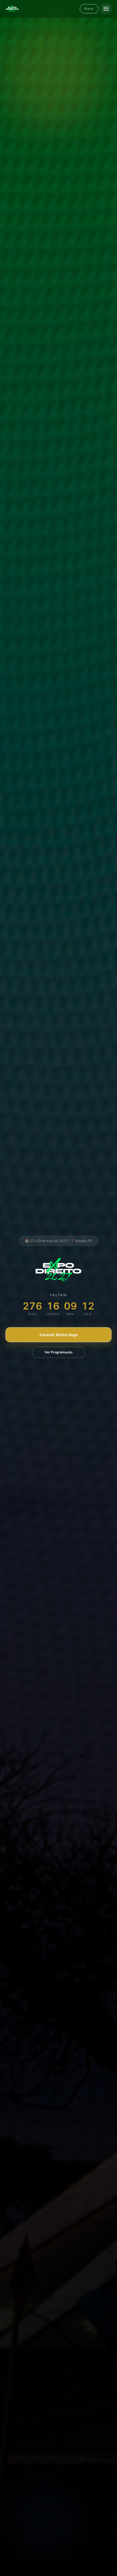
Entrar (89, 9)
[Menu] (106, 9)
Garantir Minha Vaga (59, 1335)
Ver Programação (59, 1352)
